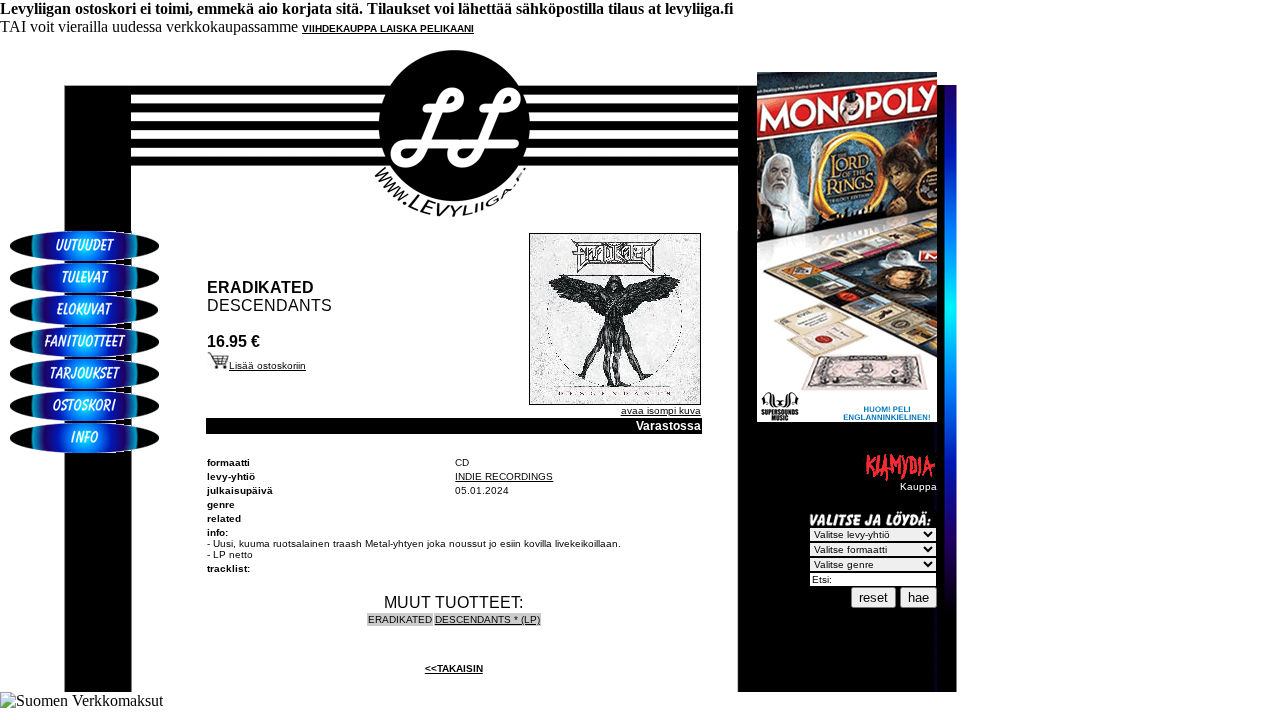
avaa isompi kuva (661, 410)
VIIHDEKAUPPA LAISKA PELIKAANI (388, 28)
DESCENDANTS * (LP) (487, 619)
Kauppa (918, 486)
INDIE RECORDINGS (504, 476)
